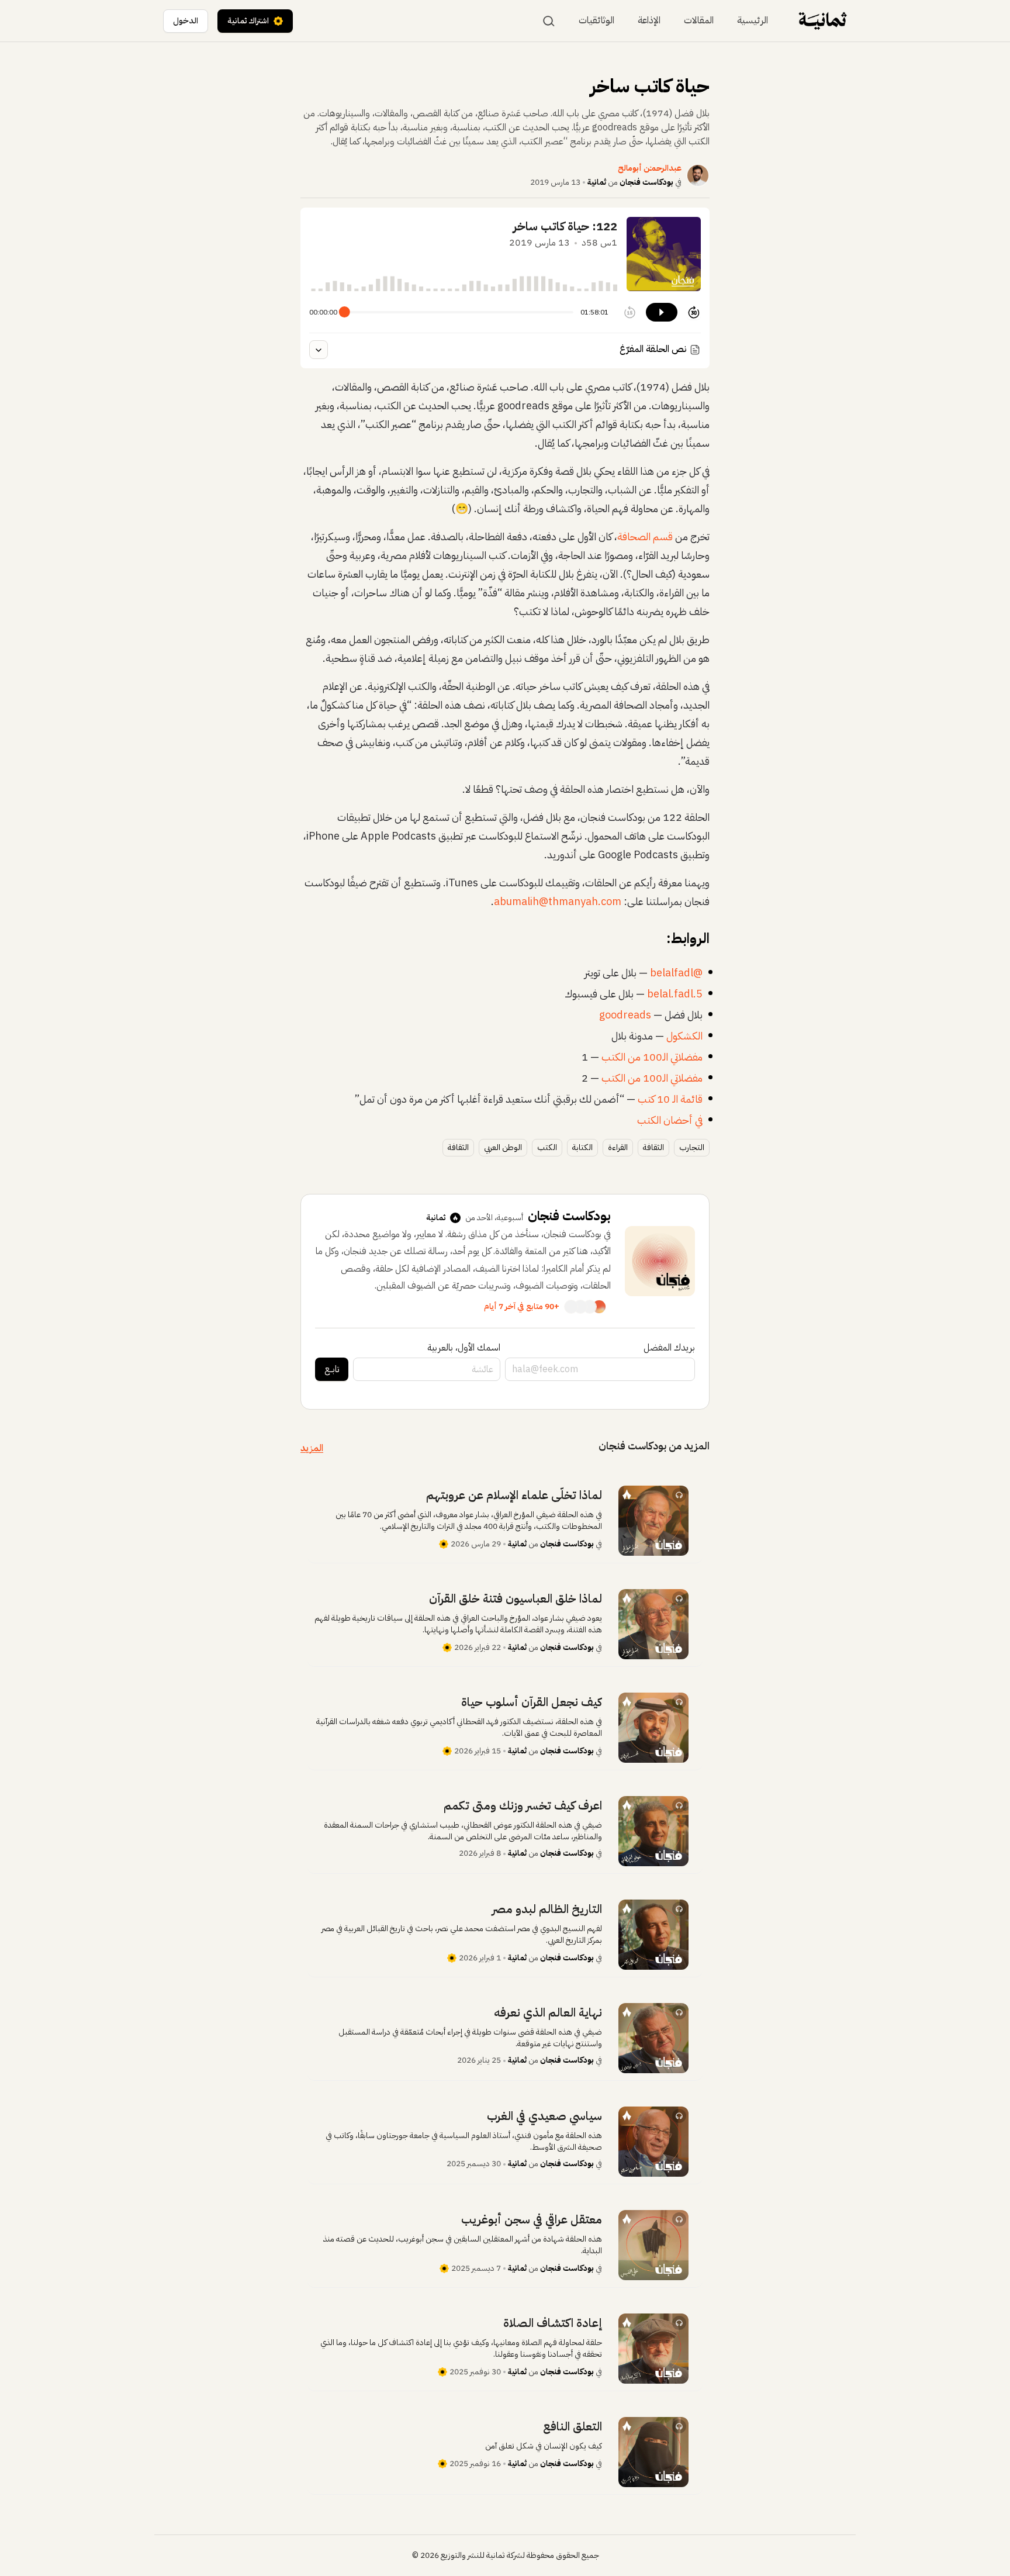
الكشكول (684, 1036)
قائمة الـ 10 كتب (670, 1099)
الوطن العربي (503, 1147)
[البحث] (549, 21)
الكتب (547, 1147)
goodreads (625, 1015)
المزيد (312, 1448)
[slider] (345, 312)
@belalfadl (676, 973)
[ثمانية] (823, 21)
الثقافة (653, 1147)
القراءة (618, 1147)
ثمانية (597, 182)
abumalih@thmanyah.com (558, 901)
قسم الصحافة (646, 536)
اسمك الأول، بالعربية (464, 1348)
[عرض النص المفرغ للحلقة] (319, 350)
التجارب (692, 1147)
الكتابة (582, 1147)
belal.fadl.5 (675, 994)
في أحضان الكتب (670, 1120)
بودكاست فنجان (646, 182)
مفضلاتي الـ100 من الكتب (651, 1057)
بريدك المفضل (669, 1348)
